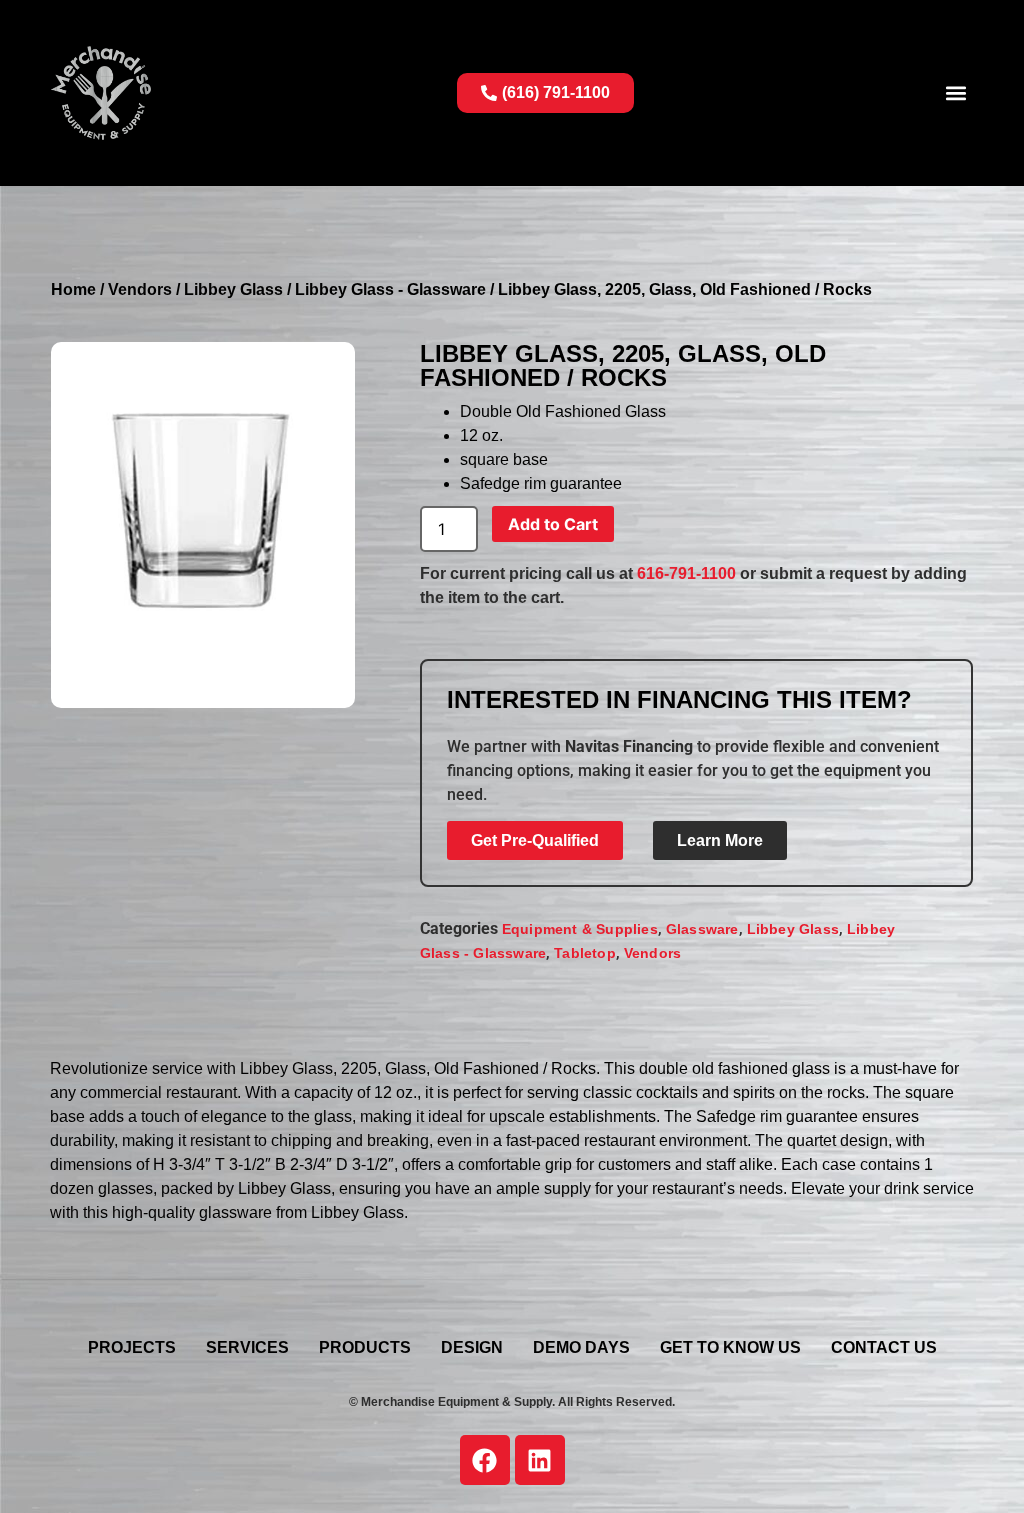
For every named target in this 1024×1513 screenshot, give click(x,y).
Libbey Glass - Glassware (390, 289)
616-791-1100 (686, 573)
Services (247, 1347)
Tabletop (585, 953)
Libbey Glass (233, 289)
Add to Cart (553, 524)
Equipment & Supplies (580, 929)
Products (365, 1347)
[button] (956, 92)
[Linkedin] (540, 1460)
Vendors (140, 289)
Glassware (702, 929)
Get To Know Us (730, 1347)
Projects (132, 1347)
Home (73, 289)
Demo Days (581, 1347)
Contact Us (884, 1347)
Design (472, 1347)
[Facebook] (485, 1460)
